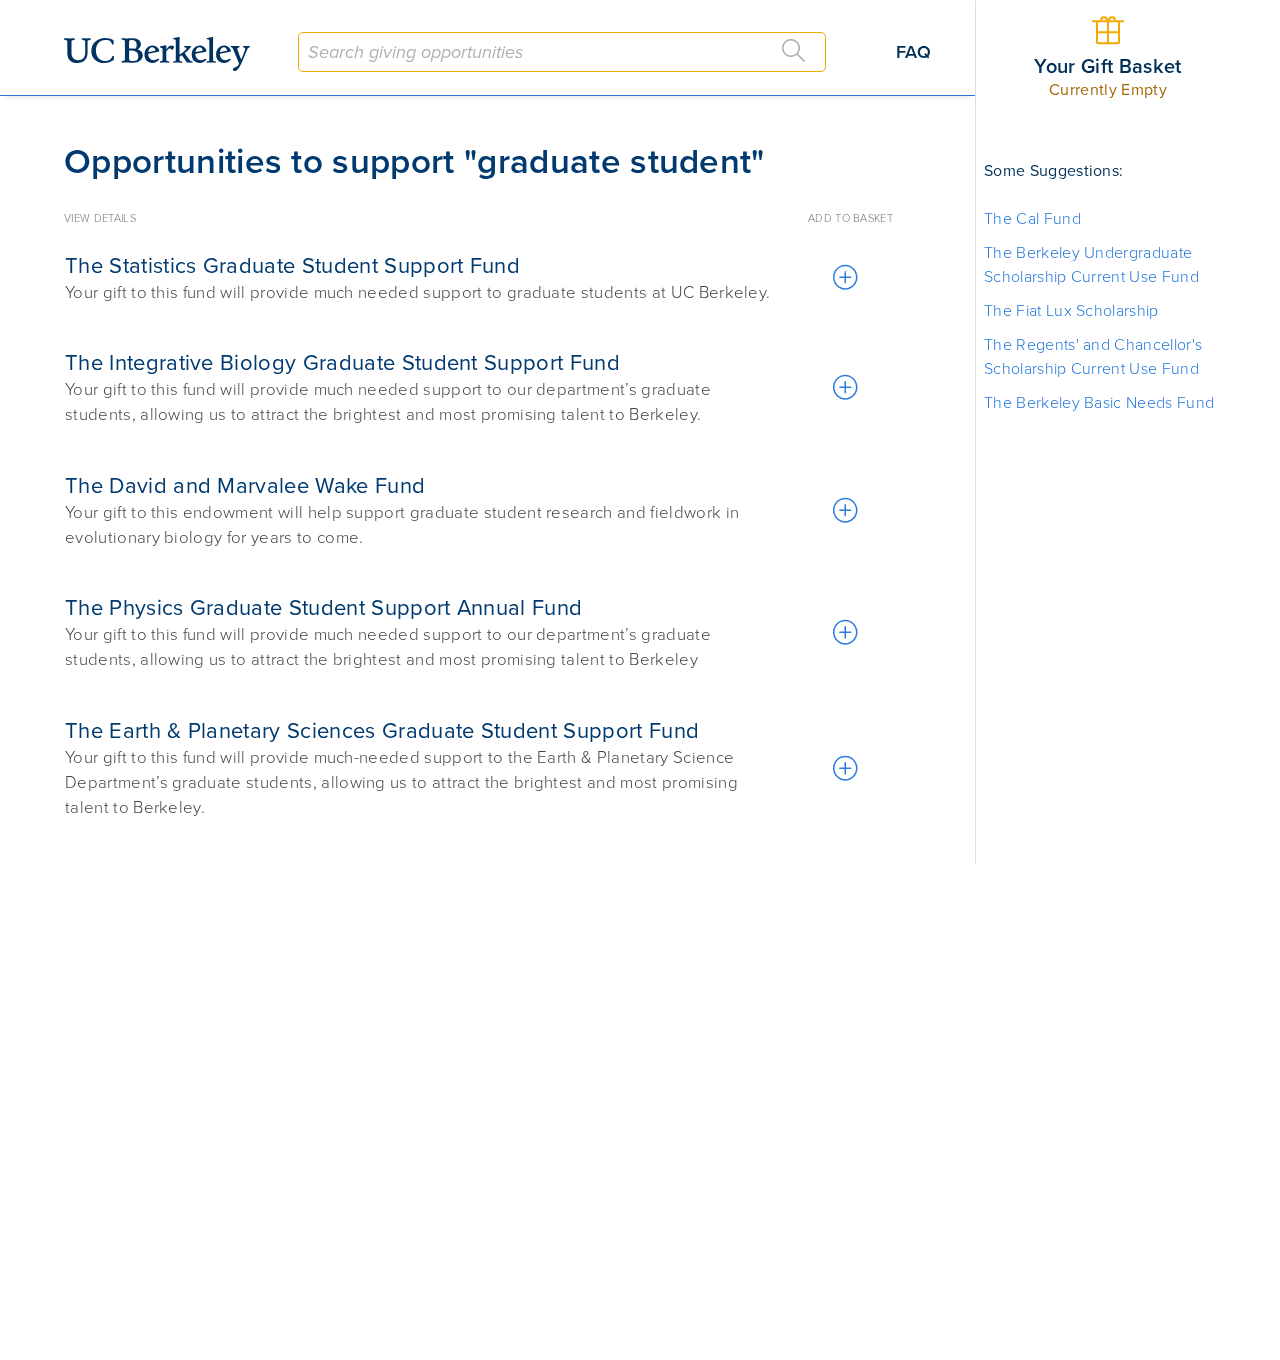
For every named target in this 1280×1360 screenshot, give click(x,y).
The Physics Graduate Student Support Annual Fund (323, 608)
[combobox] (562, 52)
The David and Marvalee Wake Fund (245, 486)
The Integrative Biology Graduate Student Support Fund (342, 363)
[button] (844, 278)
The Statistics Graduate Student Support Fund (292, 266)
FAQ (913, 52)
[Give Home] (165, 54)
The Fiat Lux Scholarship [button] (1071, 311)
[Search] (794, 51)
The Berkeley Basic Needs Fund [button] (1099, 403)
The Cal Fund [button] (1032, 219)
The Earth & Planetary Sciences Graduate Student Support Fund (382, 731)
